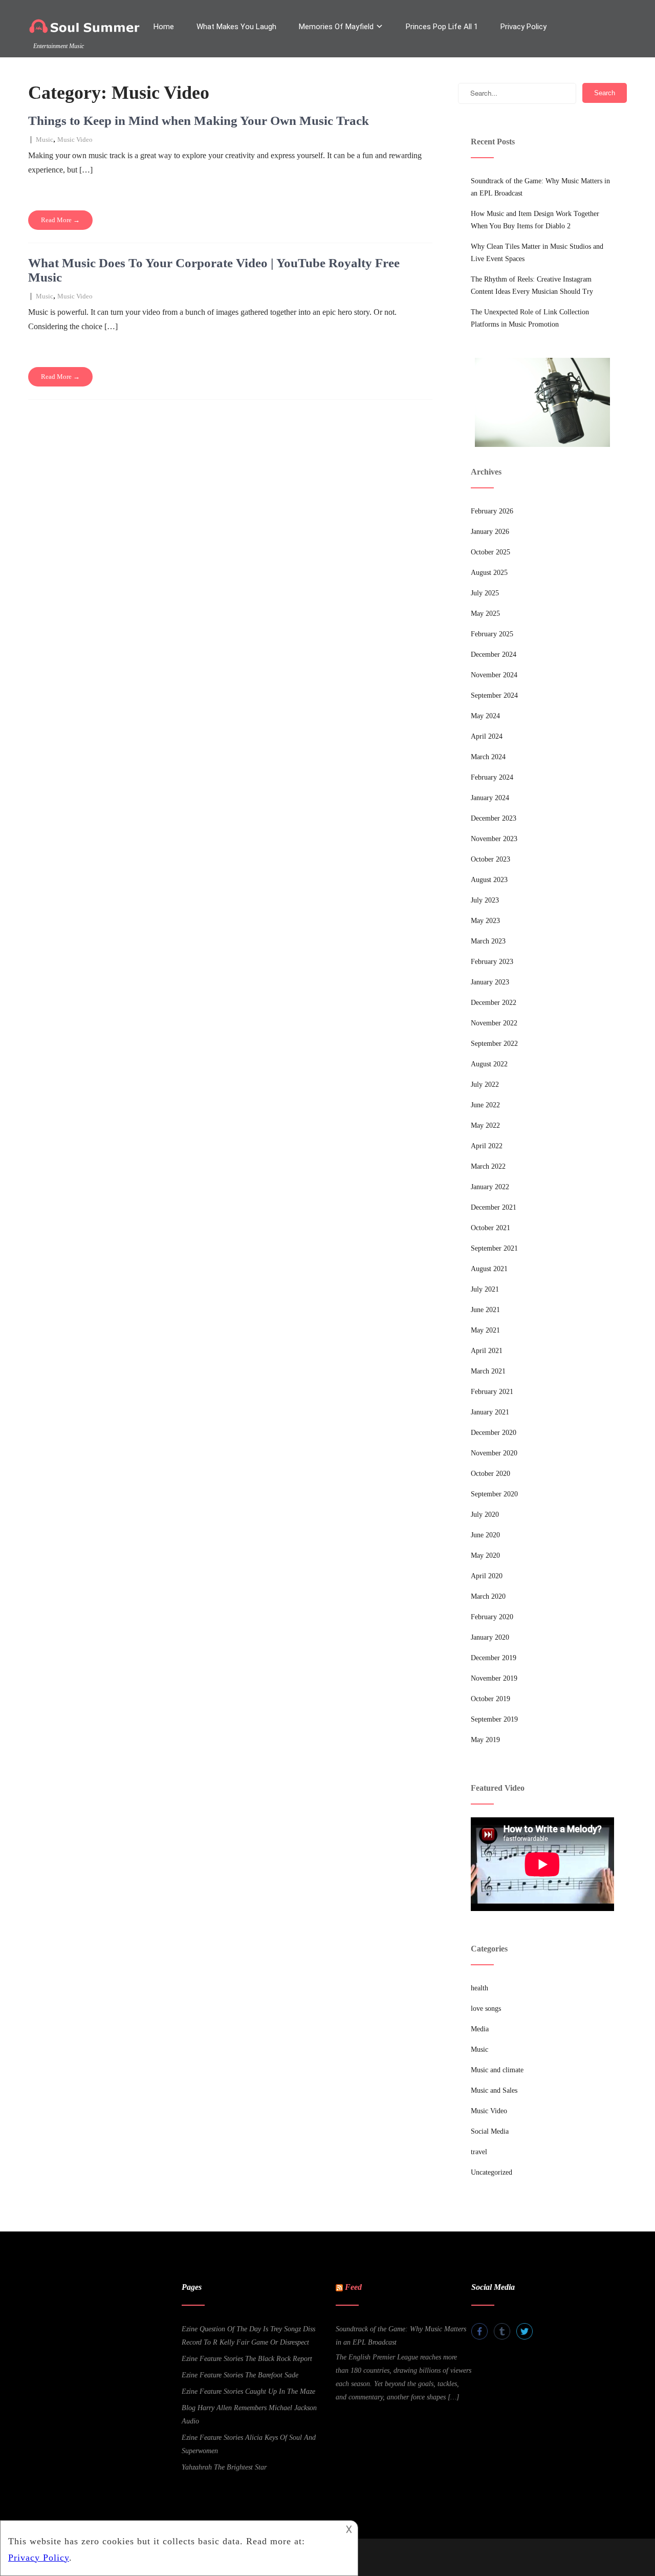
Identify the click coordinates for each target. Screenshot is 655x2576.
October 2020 (490, 1474)
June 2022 (485, 1105)
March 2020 (488, 1596)
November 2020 (494, 1453)
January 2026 (490, 532)
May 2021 (485, 1330)
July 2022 (485, 1085)
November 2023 (494, 839)
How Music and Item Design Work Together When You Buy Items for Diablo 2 (535, 220)
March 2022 (488, 1166)
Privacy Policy (523, 27)
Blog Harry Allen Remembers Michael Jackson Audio (249, 2414)
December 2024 (494, 654)
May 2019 (485, 1740)
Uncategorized (492, 2172)
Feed (353, 2287)
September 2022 (494, 1044)
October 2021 (490, 1228)
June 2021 (485, 1310)
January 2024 (490, 798)
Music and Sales (494, 2090)
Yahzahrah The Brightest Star (224, 2467)
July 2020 (485, 1515)
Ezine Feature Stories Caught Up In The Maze (248, 2391)
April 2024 (487, 736)
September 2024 (494, 695)
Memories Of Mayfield (336, 27)
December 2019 (494, 1658)
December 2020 (494, 1433)
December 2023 (494, 818)
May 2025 (485, 614)
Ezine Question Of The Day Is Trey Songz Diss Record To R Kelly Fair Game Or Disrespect (248, 2336)
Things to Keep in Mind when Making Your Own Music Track (199, 121)
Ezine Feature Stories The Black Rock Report (247, 2359)
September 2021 (494, 1248)
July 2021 (485, 1289)
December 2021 (494, 1207)
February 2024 (492, 777)
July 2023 (485, 900)
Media (480, 2029)
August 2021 (489, 1269)
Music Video (75, 139)
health (479, 1988)
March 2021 (488, 1371)
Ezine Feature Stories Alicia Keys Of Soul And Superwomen (249, 2444)
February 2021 (492, 1392)
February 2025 (492, 634)
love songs (486, 2009)
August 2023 (489, 880)
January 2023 (490, 982)
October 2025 (490, 552)
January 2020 (490, 1637)
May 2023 (485, 921)
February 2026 (492, 511)
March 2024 (488, 757)
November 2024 (494, 675)
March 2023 (488, 941)
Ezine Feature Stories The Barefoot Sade (240, 2375)
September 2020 (494, 1494)
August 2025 (489, 573)
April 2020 (487, 1576)
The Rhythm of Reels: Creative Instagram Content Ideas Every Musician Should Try (532, 285)
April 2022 (487, 1146)
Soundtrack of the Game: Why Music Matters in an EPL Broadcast (540, 187)
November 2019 (494, 1678)
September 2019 (494, 1719)
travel (479, 2152)
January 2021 (490, 1412)
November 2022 (494, 1023)
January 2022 (490, 1187)
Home (164, 27)
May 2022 (485, 1125)
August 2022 (489, 1064)
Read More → (60, 220)
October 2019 (490, 1699)
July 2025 (485, 593)
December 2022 (494, 1003)
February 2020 (492, 1617)
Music (45, 139)
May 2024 (485, 716)
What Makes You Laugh (236, 27)
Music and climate (497, 2070)
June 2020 (485, 1535)
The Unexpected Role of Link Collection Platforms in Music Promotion (530, 318)
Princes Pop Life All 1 (442, 27)
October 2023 (490, 859)
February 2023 (492, 962)
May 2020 (485, 1555)
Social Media (490, 2131)
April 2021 (487, 1351)
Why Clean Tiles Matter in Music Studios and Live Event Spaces (537, 253)
